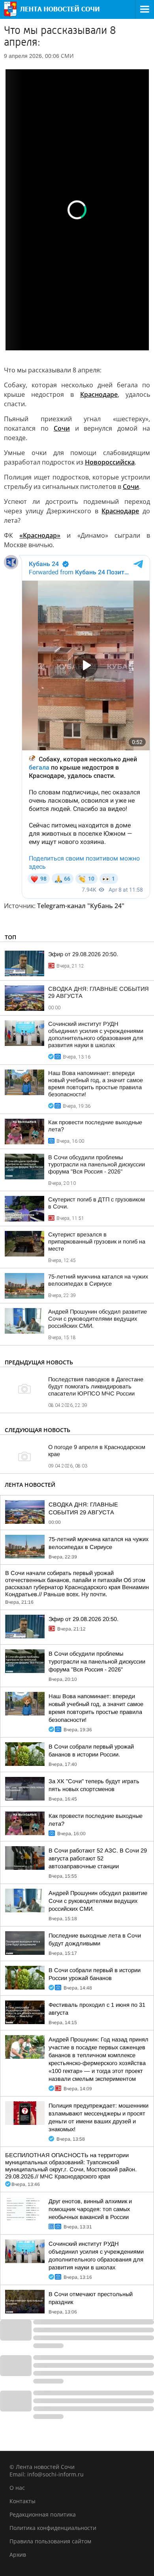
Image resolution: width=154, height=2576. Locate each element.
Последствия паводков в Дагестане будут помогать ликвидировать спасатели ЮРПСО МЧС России (96, 1386)
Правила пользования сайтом (50, 2541)
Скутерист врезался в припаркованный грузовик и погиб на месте (97, 1242)
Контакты (23, 2501)
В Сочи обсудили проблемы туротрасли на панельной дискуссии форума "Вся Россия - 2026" (97, 1164)
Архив (18, 2555)
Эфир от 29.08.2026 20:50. (83, 954)
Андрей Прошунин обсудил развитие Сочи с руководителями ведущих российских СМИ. (98, 1319)
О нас (17, 2488)
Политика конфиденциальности (53, 2528)
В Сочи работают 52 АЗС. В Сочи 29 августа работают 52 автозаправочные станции (98, 1858)
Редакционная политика (43, 2514)
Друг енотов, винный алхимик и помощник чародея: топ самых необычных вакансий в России (90, 2209)
